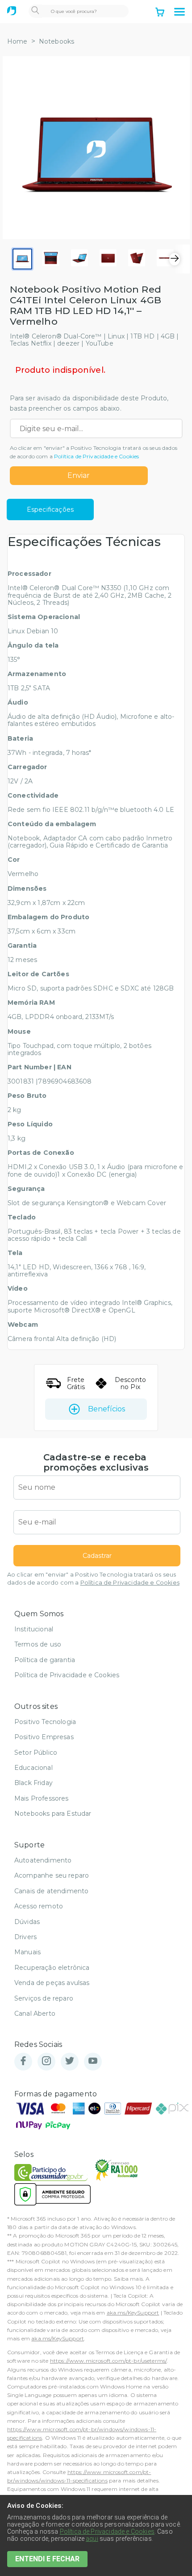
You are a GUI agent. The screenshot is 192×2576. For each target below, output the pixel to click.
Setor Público (36, 1753)
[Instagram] (46, 2061)
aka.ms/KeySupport (133, 2313)
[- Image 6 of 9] (165, 259)
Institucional (34, 1629)
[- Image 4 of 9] (108, 259)
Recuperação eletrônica (52, 1968)
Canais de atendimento (51, 1891)
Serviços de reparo (44, 1998)
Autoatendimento (43, 1860)
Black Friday (33, 1783)
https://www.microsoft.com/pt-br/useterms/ (109, 2361)
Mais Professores (42, 1798)
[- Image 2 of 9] (51, 259)
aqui (92, 2539)
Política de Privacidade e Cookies (96, 456)
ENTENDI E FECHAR (47, 2559)
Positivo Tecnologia (45, 1722)
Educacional (33, 1768)
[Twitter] (70, 2061)
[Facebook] (23, 2061)
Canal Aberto (35, 2014)
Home (17, 41)
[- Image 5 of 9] (137, 259)
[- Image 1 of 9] (22, 259)
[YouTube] (93, 2061)
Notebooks (56, 41)
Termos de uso (38, 1644)
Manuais (27, 1952)
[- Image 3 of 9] (79, 259)
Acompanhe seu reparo (52, 1875)
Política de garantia (45, 1660)
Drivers (25, 1937)
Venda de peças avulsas (52, 1983)
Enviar (79, 475)
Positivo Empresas (44, 1737)
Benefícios (106, 1409)
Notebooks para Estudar (53, 1814)
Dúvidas (27, 1922)
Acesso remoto (39, 1906)
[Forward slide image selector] (175, 259)
